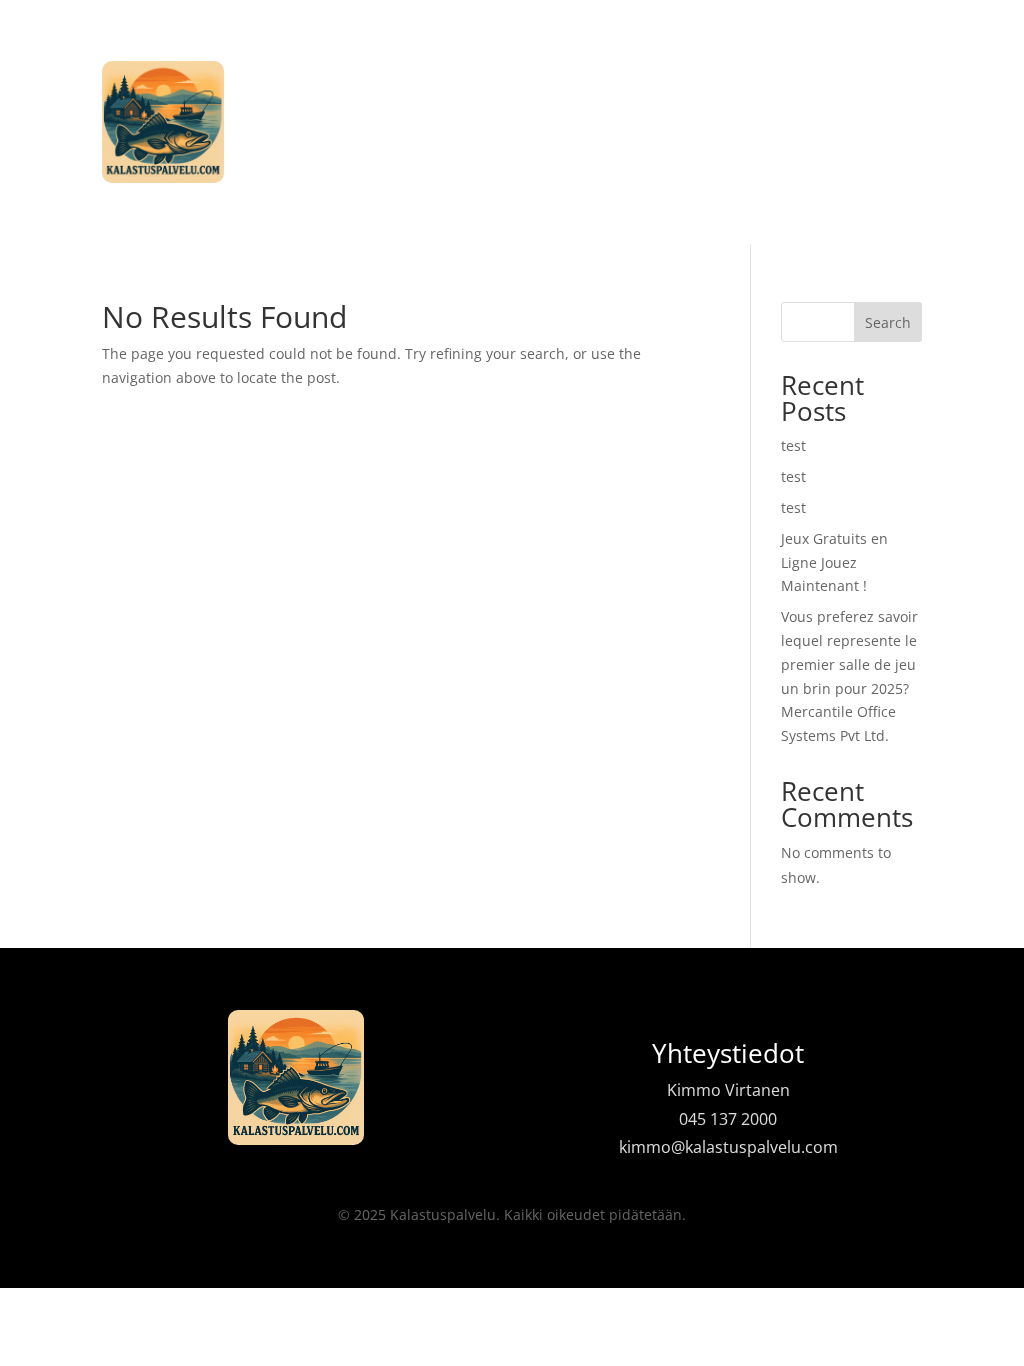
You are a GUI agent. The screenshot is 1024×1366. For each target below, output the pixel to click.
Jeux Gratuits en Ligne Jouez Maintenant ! (834, 562)
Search (888, 322)
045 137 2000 (728, 1119)
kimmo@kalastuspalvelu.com (728, 1147)
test (793, 445)
